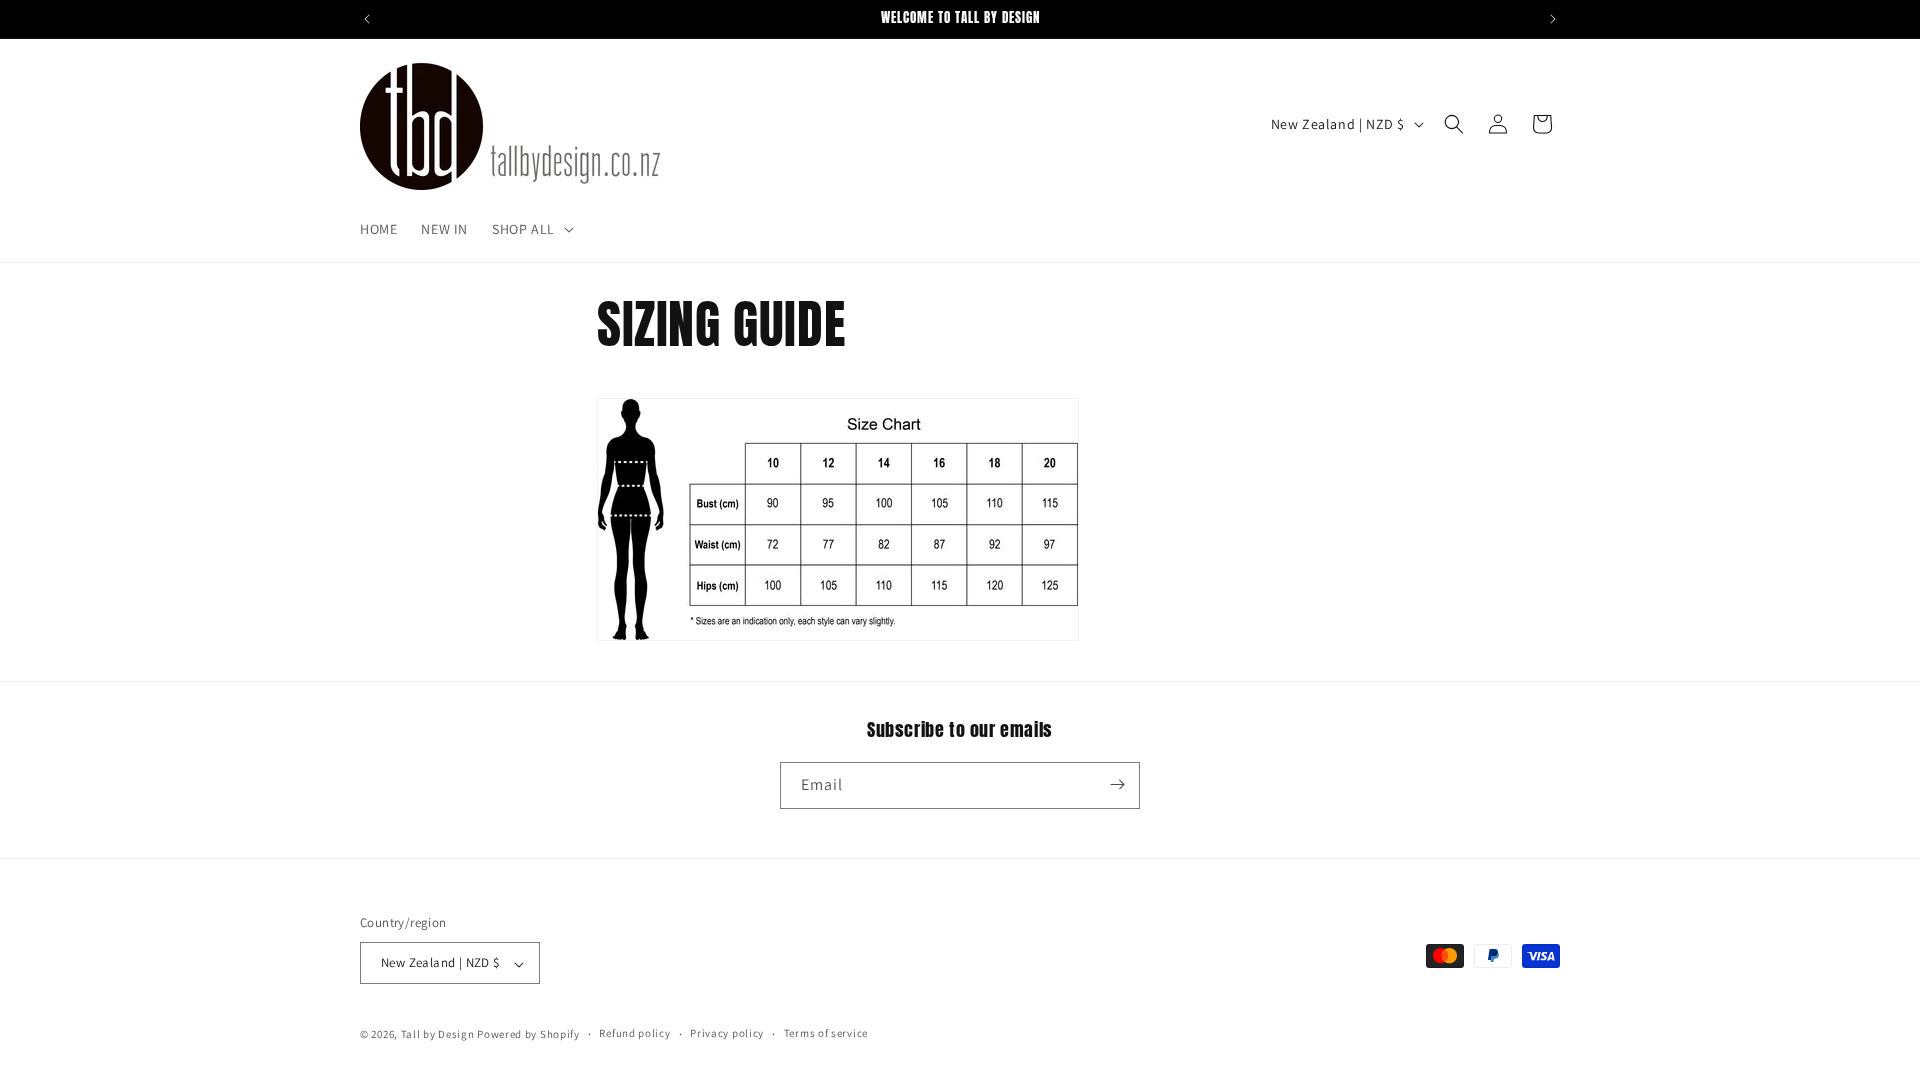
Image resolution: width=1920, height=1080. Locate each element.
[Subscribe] (1117, 784)
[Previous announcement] (367, 19)
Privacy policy (727, 1033)
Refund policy (634, 1033)
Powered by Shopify (528, 1034)
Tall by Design (438, 1034)
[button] (531, 229)
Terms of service (826, 1033)
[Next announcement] (1553, 19)
